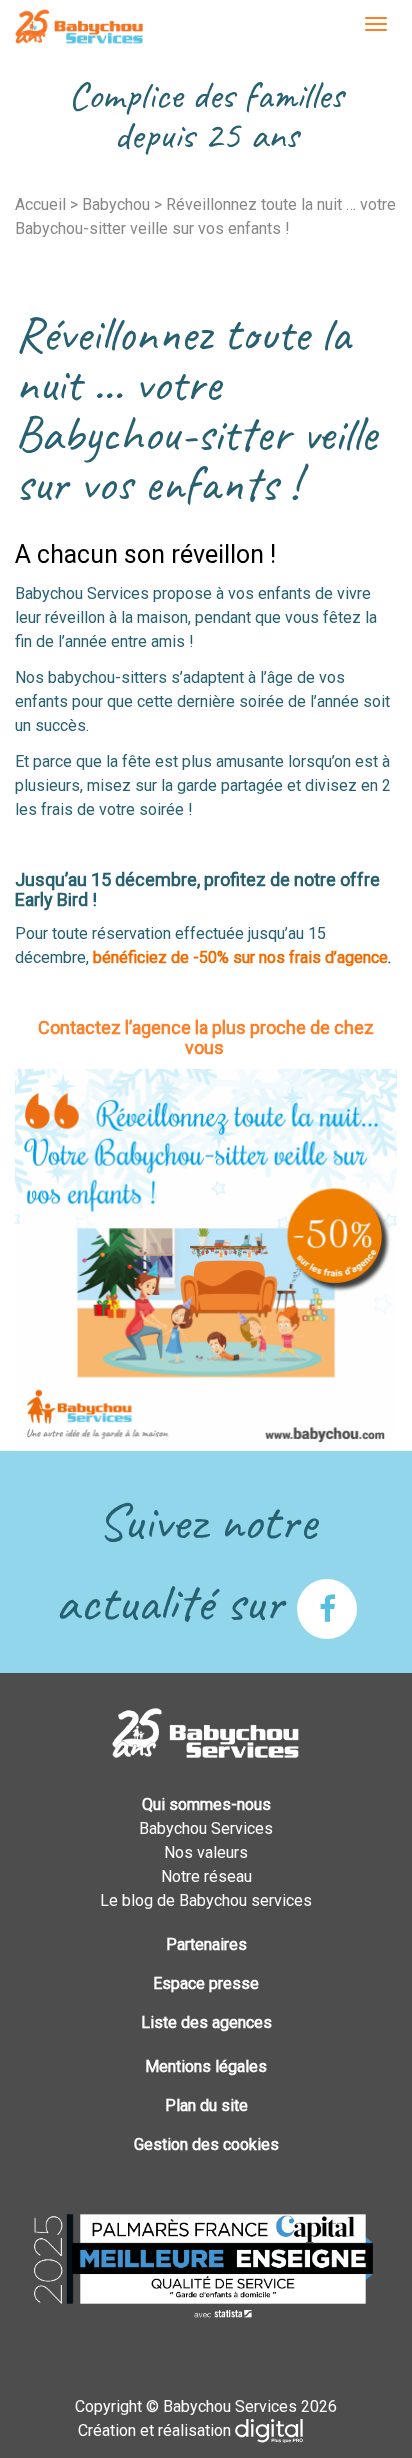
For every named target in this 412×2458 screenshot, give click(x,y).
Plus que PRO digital (285, 2431)
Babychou (116, 204)
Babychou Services (79, 28)
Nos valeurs (206, 1852)
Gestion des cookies (206, 2144)
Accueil (40, 204)
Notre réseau (206, 1876)
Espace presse (206, 1983)
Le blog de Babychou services (206, 1900)
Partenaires (206, 1944)
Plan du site (206, 2105)
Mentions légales (206, 2066)
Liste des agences (206, 2022)
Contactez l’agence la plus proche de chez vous (206, 1037)
